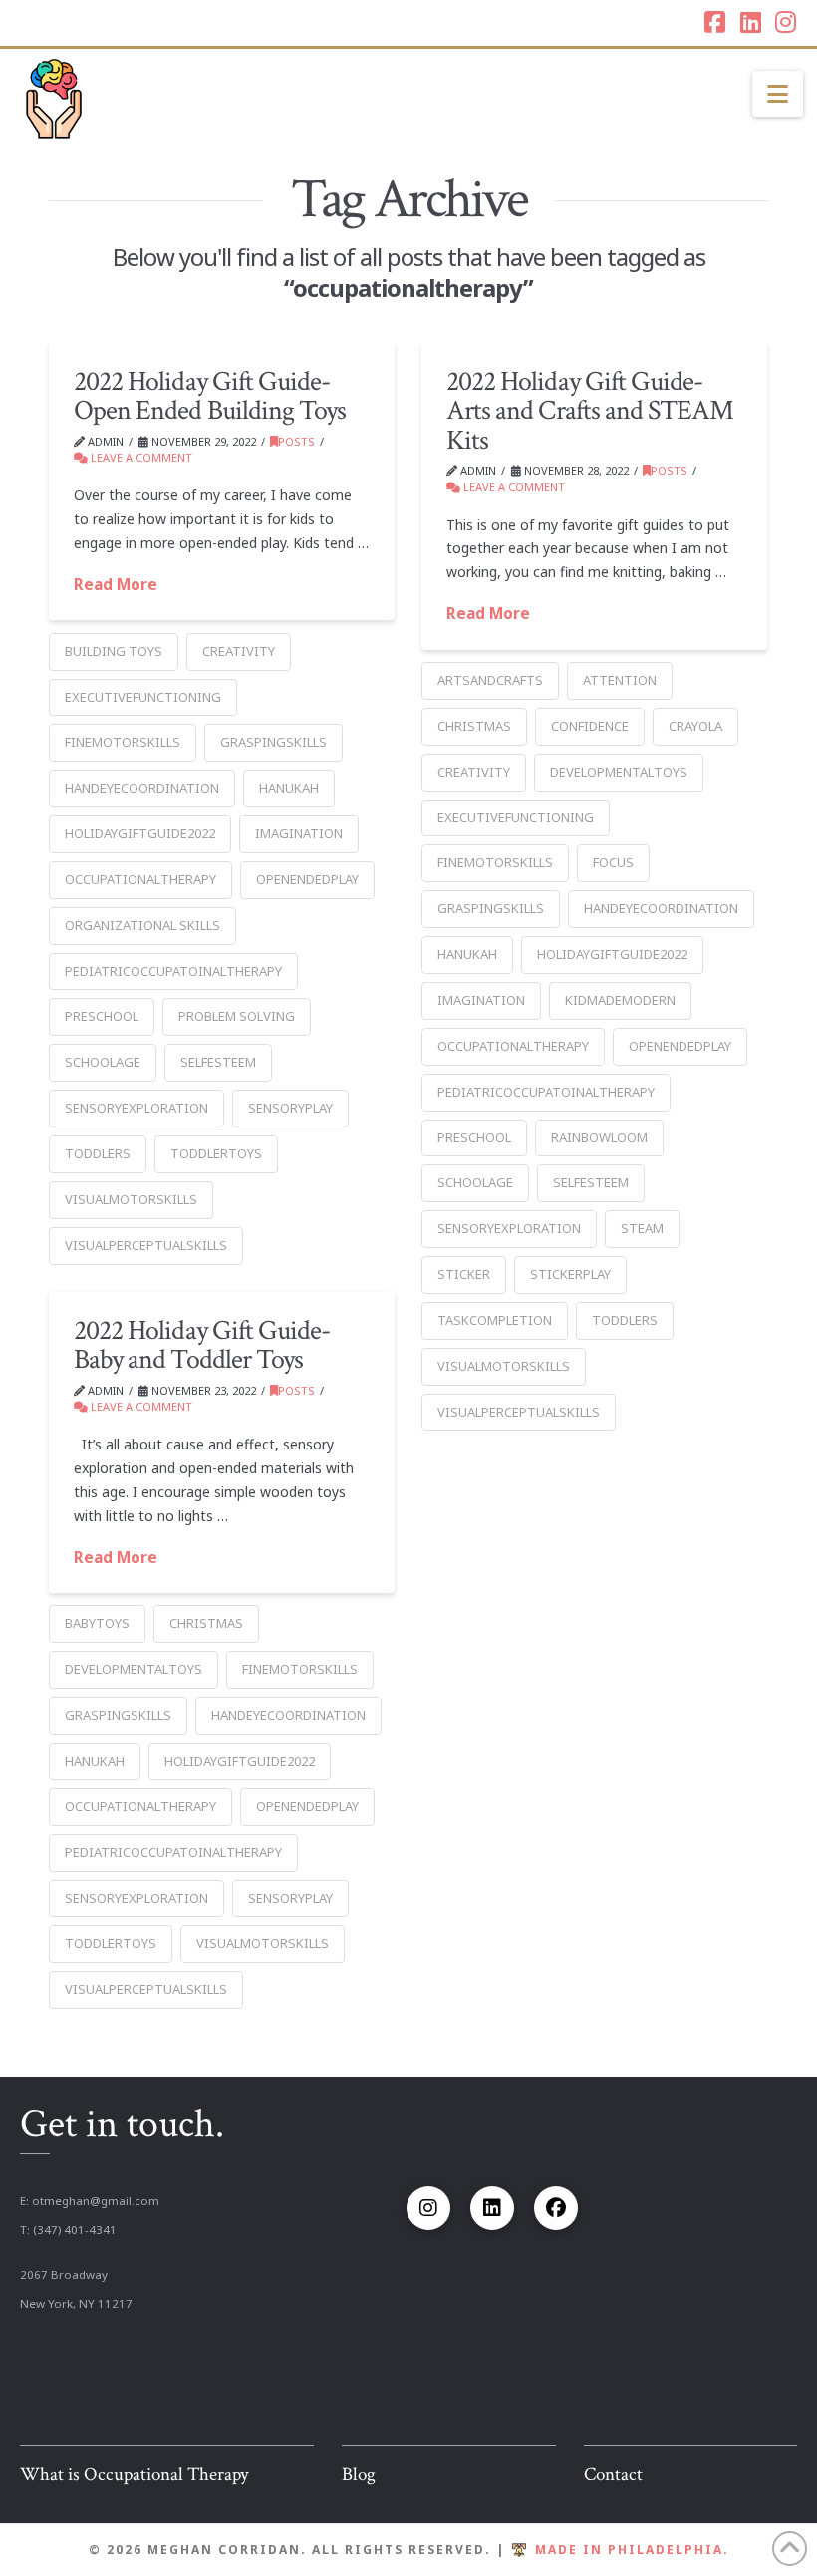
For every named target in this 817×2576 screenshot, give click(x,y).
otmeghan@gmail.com (96, 2201)
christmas (474, 726)
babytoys (97, 1623)
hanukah (289, 788)
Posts (296, 441)
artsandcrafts (490, 680)
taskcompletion (495, 1320)
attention (620, 680)
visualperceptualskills (146, 1245)
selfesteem (218, 1062)
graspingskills (273, 742)
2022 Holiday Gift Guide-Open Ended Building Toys (209, 396)
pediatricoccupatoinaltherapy (173, 971)
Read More (116, 585)
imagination (299, 833)
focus (613, 862)
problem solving (237, 1016)
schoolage (103, 1062)
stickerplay (570, 1274)
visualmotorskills (131, 1199)
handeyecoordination (142, 788)
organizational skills (142, 925)
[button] (778, 94)
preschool (102, 1016)
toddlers (98, 1153)
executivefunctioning (143, 697)
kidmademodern (620, 1000)
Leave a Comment (140, 457)
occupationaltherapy (140, 879)
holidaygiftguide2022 (140, 833)
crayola (695, 726)
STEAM (642, 1228)
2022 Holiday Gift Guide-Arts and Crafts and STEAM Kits (590, 411)
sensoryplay (290, 1108)
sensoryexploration (136, 1108)
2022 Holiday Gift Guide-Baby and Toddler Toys (201, 1345)
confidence (590, 726)
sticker (464, 1274)
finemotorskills (123, 742)
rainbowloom (599, 1137)
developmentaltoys (619, 772)
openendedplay (307, 879)
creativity (239, 651)
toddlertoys (216, 1153)
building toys (114, 651)
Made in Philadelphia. (632, 2550)
